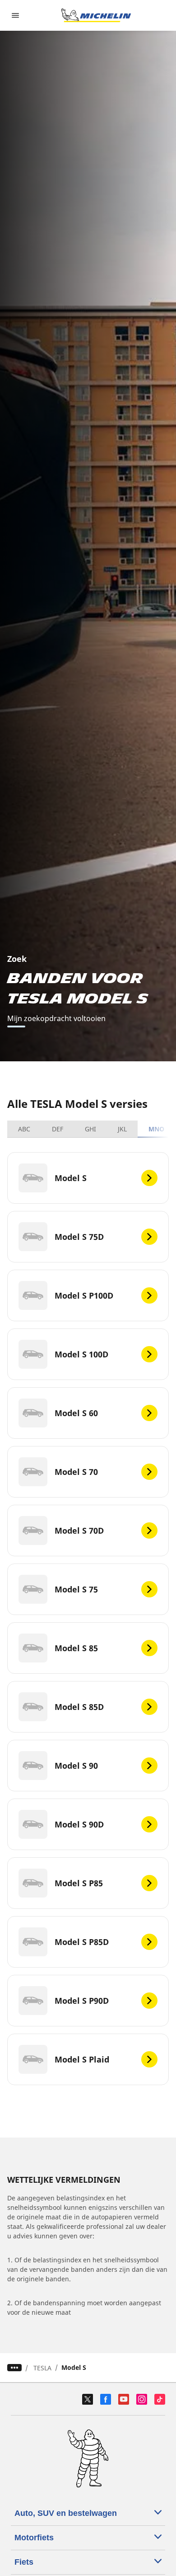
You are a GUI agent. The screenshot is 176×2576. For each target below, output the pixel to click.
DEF (58, 1129)
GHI (90, 1129)
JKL (122, 1129)
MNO (156, 1129)
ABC (24, 1129)
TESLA (42, 2368)
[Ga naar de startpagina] (96, 15)
